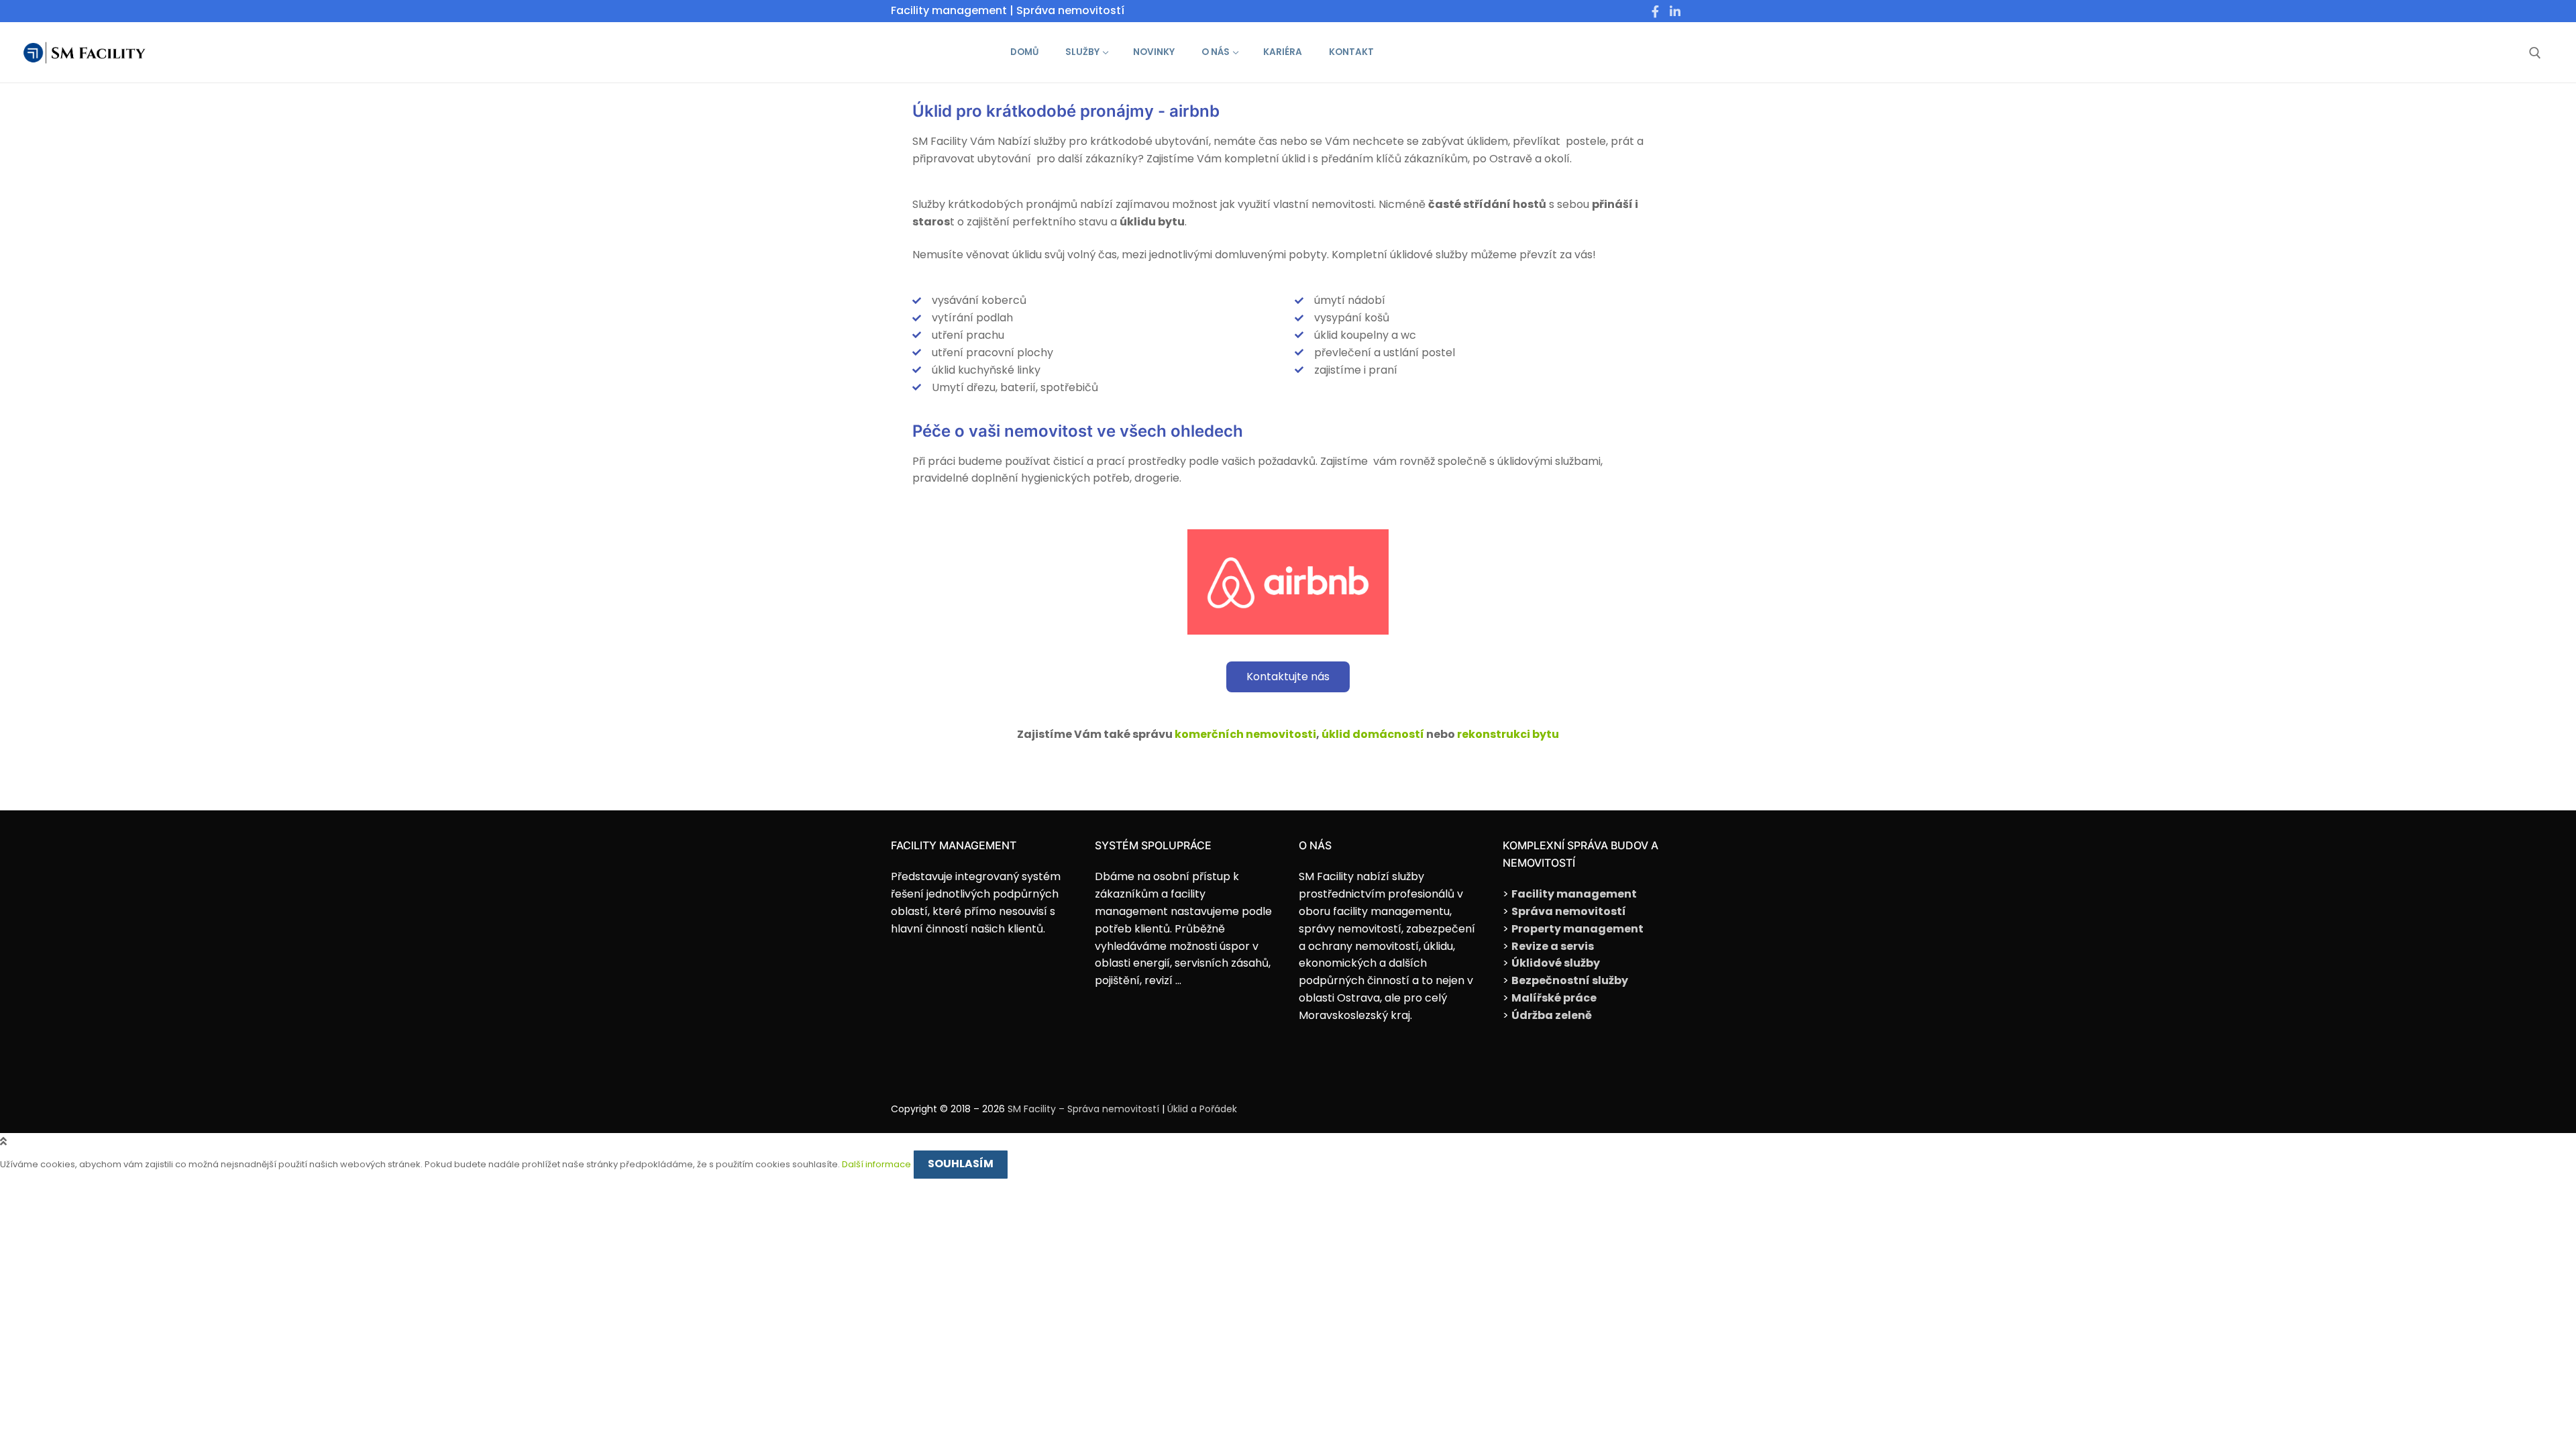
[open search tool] (2535, 53)
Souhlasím (961, 1164)
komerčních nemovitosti (1245, 734)
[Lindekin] (1675, 11)
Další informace (876, 1164)
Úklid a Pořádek (1202, 1109)
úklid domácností (1373, 734)
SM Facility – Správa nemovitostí (1083, 1109)
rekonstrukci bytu (1508, 734)
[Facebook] (1656, 11)
